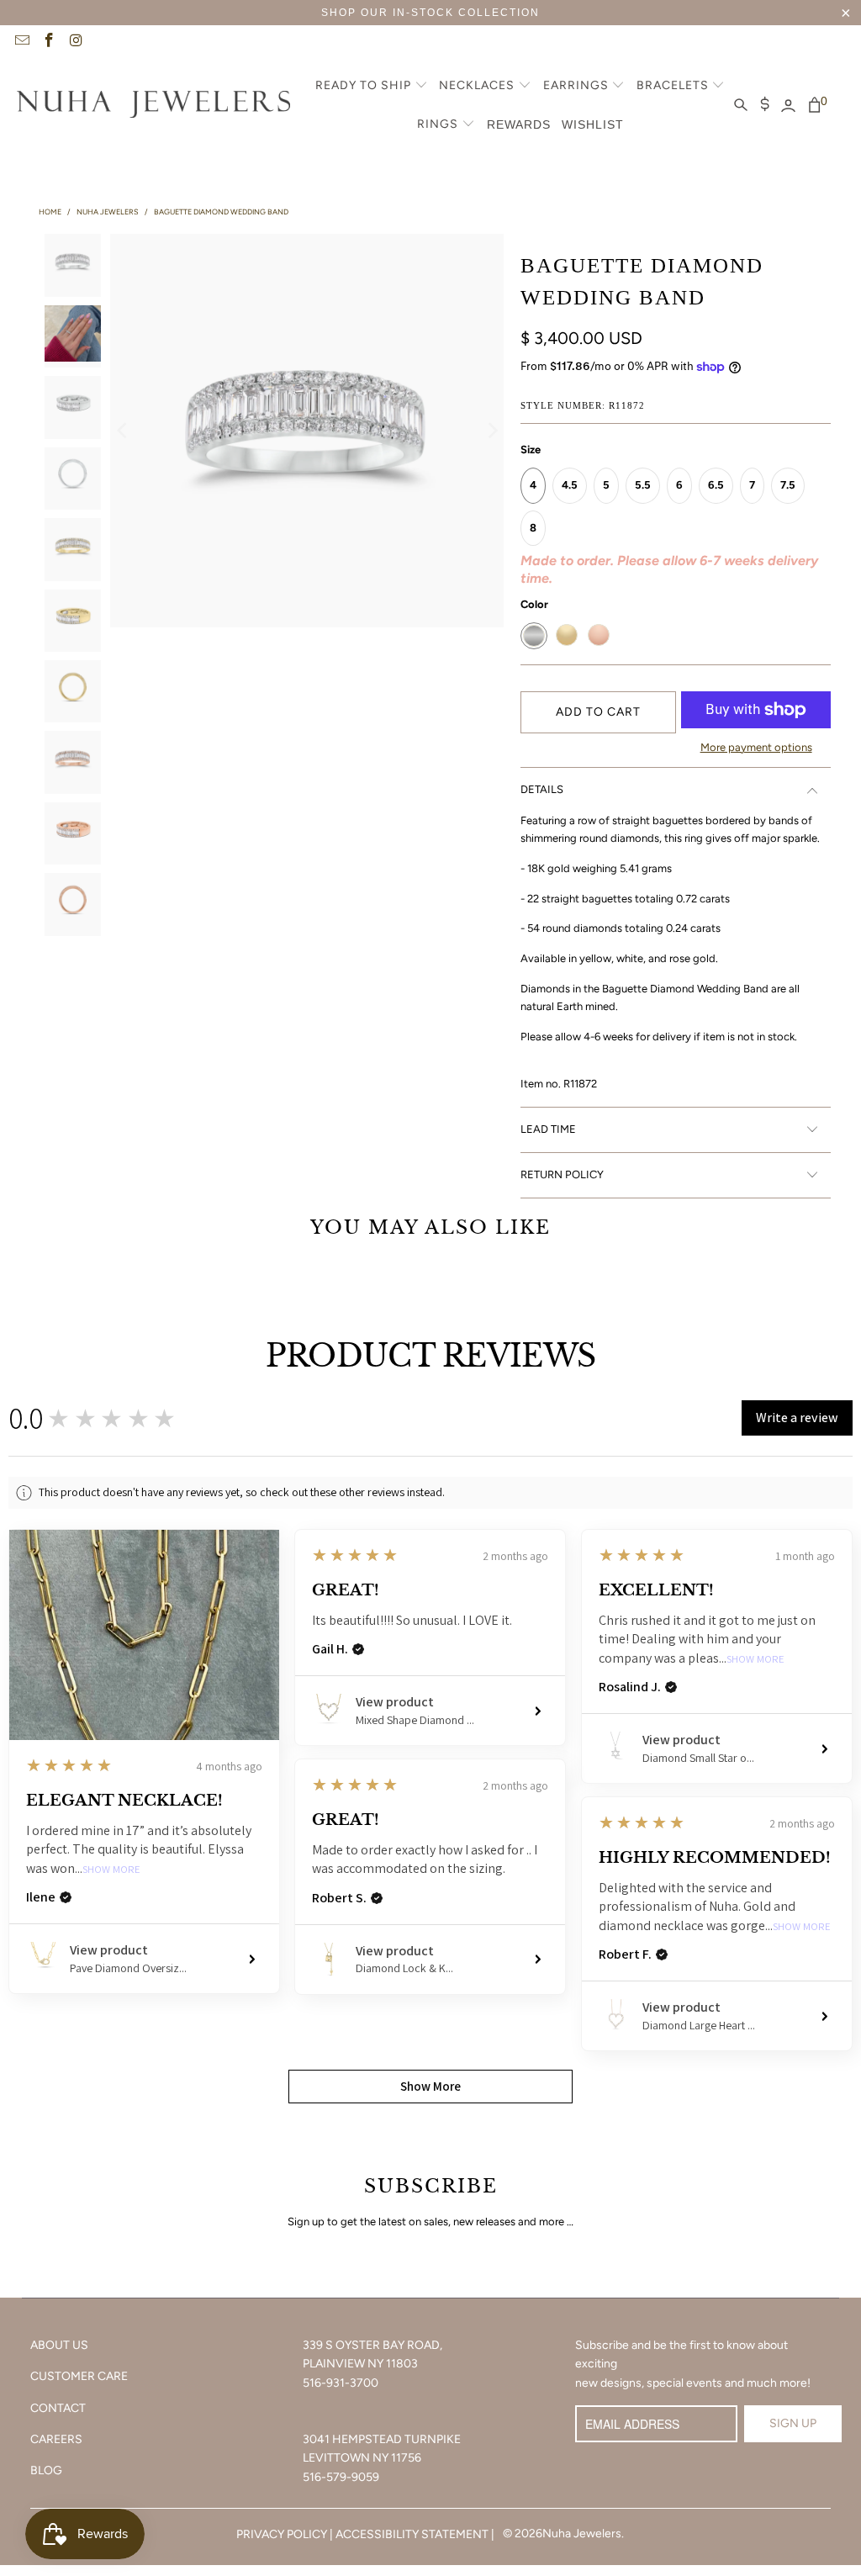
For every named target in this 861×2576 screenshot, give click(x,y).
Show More (111, 1870)
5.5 (643, 485)
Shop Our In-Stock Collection (430, 13)
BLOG (46, 2470)
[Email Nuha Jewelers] (21, 42)
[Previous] (123, 431)
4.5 (570, 485)
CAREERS (56, 2439)
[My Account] (788, 106)
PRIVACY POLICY (282, 2534)
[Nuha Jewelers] (153, 106)
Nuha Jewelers (582, 2534)
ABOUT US (59, 2345)
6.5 (716, 485)
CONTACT (58, 2408)
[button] (372, 87)
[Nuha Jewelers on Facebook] (49, 42)
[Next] (491, 431)
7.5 (788, 485)
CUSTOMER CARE (79, 2376)
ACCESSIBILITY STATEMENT (412, 2534)
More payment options (756, 747)
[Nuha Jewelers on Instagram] (76, 42)
